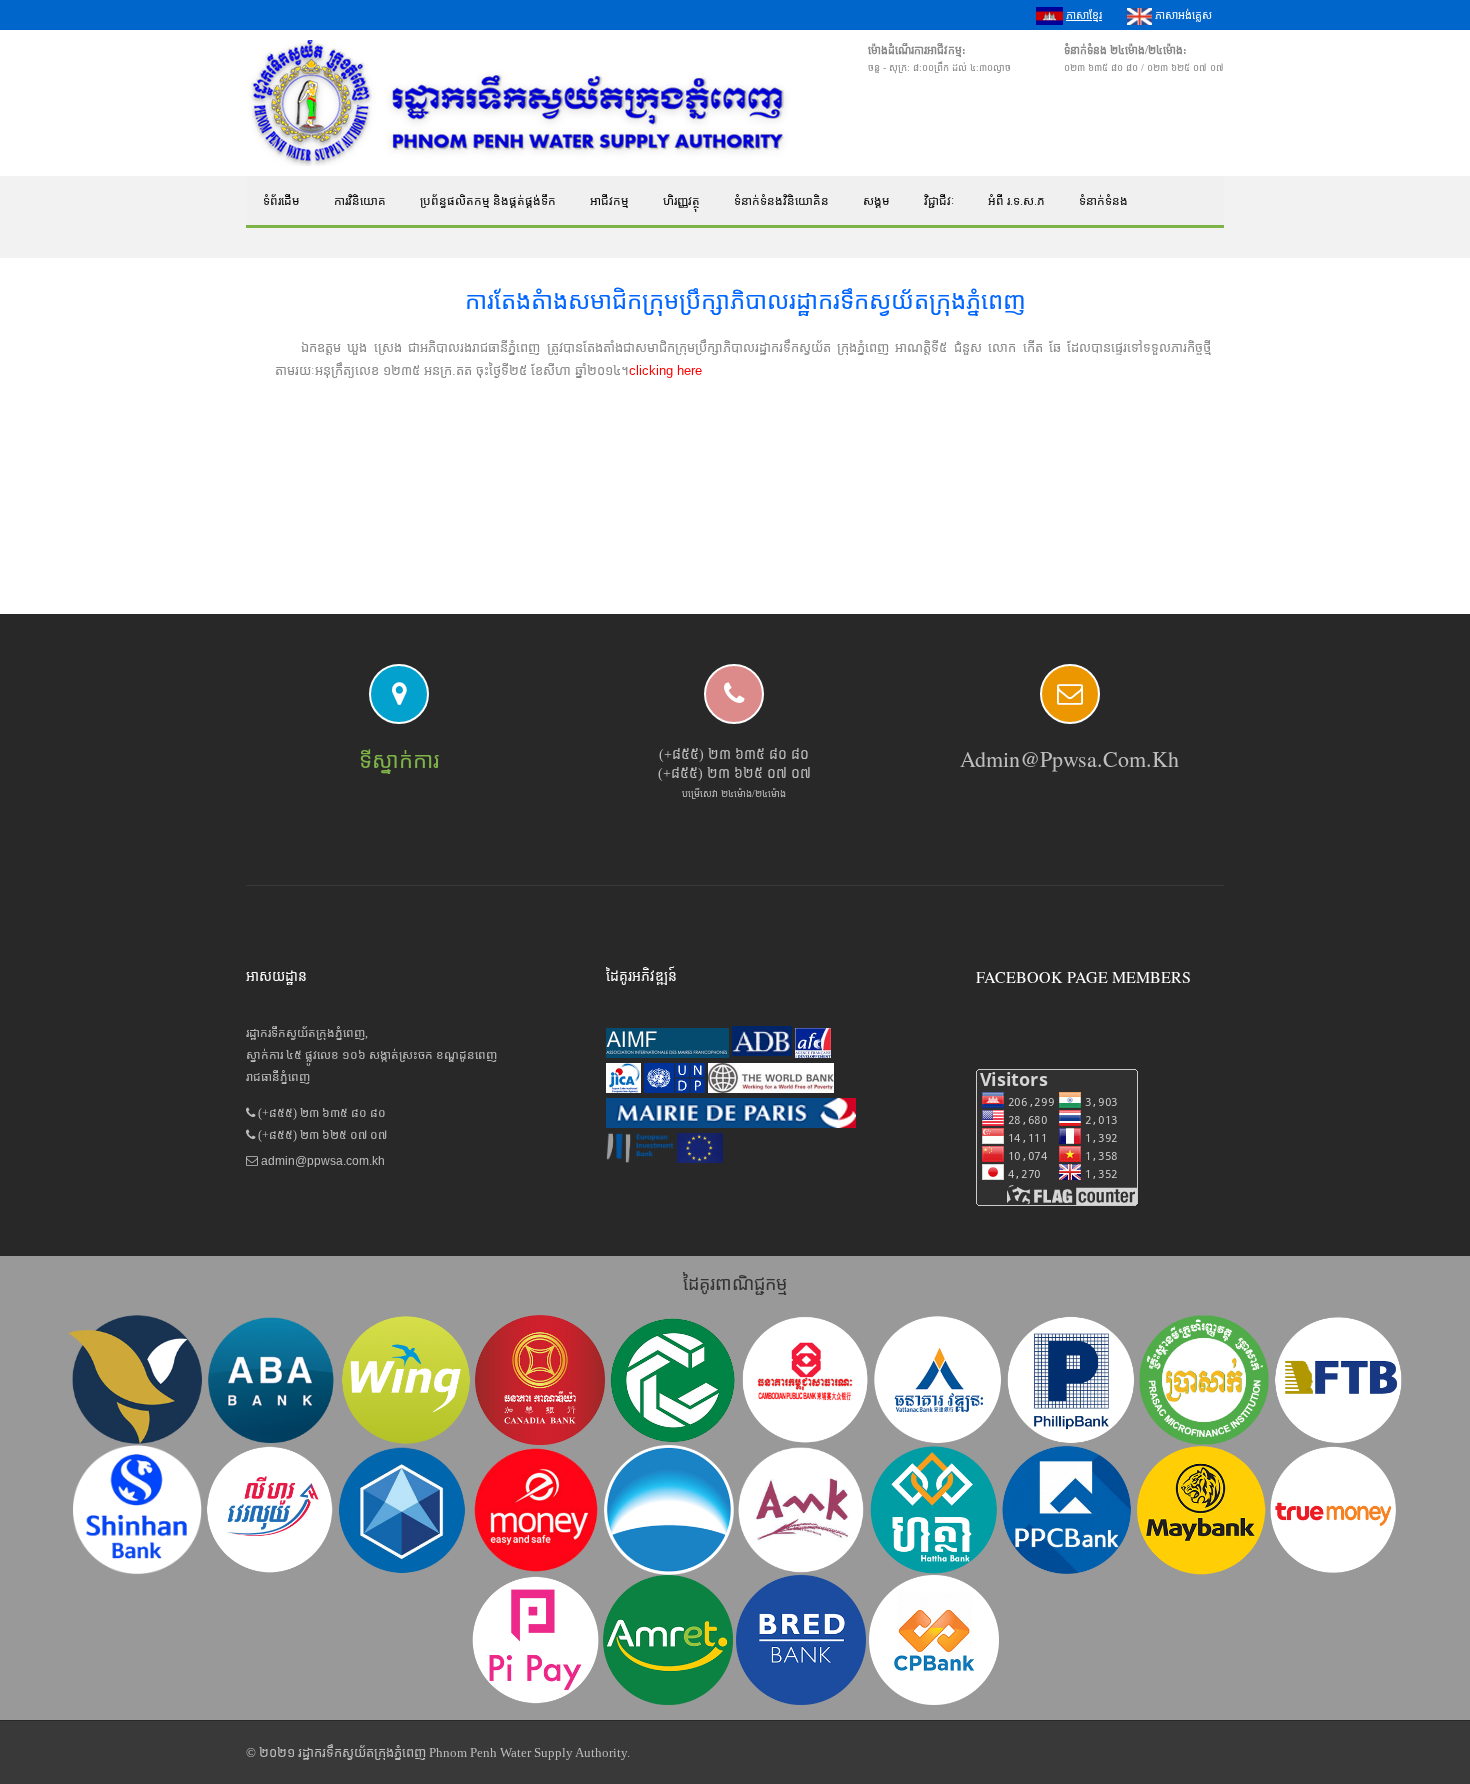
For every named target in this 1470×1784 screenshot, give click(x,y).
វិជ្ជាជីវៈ (939, 201)
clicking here (665, 370)
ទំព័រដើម (281, 201)
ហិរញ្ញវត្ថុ (681, 201)
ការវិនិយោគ (360, 201)
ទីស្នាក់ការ (399, 760)
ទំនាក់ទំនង (1103, 201)
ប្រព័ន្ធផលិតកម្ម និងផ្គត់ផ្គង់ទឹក (488, 201)
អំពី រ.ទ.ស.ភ (1016, 201)
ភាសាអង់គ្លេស (1182, 15)
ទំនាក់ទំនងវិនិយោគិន (781, 201)
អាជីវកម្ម (609, 201)
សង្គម (876, 201)
